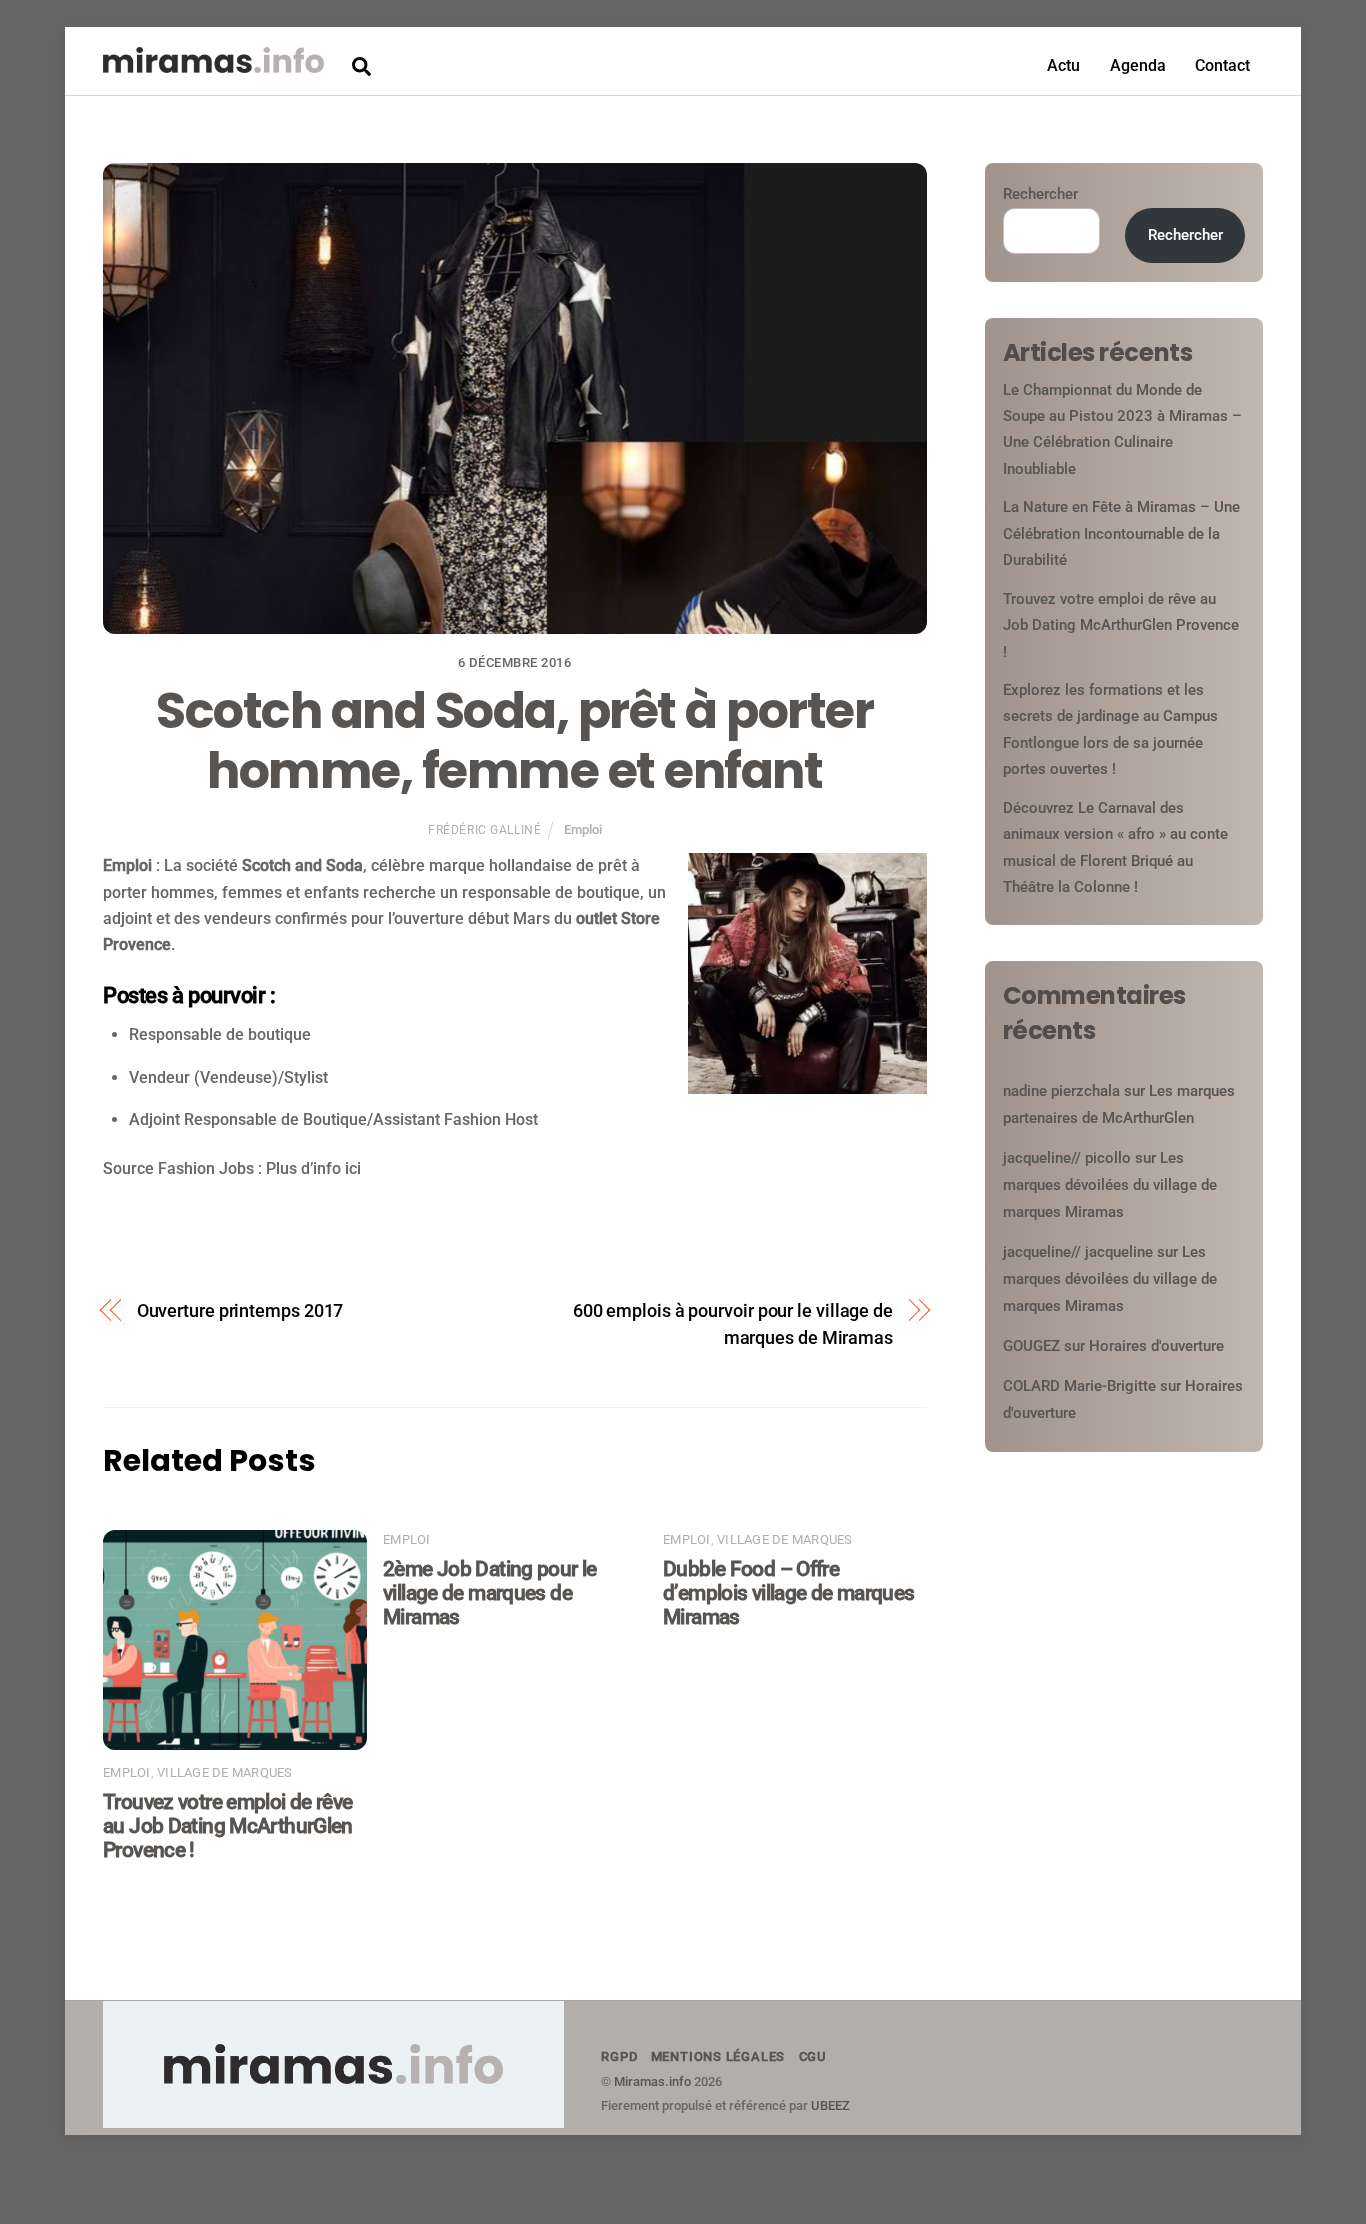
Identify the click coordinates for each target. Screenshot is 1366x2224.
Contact (1222, 65)
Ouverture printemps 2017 (240, 1310)
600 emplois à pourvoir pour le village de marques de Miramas (733, 1323)
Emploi (583, 829)
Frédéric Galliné (484, 830)
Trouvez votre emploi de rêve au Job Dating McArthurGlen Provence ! (228, 1826)
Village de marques (225, 1772)
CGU (813, 2056)
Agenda (1138, 65)
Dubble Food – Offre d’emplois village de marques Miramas (789, 1593)
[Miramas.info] (213, 64)
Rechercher (1040, 194)
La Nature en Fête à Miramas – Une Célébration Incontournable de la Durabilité (1121, 533)
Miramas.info (652, 2081)
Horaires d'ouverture (1156, 1346)
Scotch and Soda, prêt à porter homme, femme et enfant (514, 740)
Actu (1063, 65)
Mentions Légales (718, 2056)
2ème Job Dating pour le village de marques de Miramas (490, 1593)
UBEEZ (830, 2105)
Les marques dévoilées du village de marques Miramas (1110, 1185)
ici (353, 1168)
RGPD (619, 2056)
